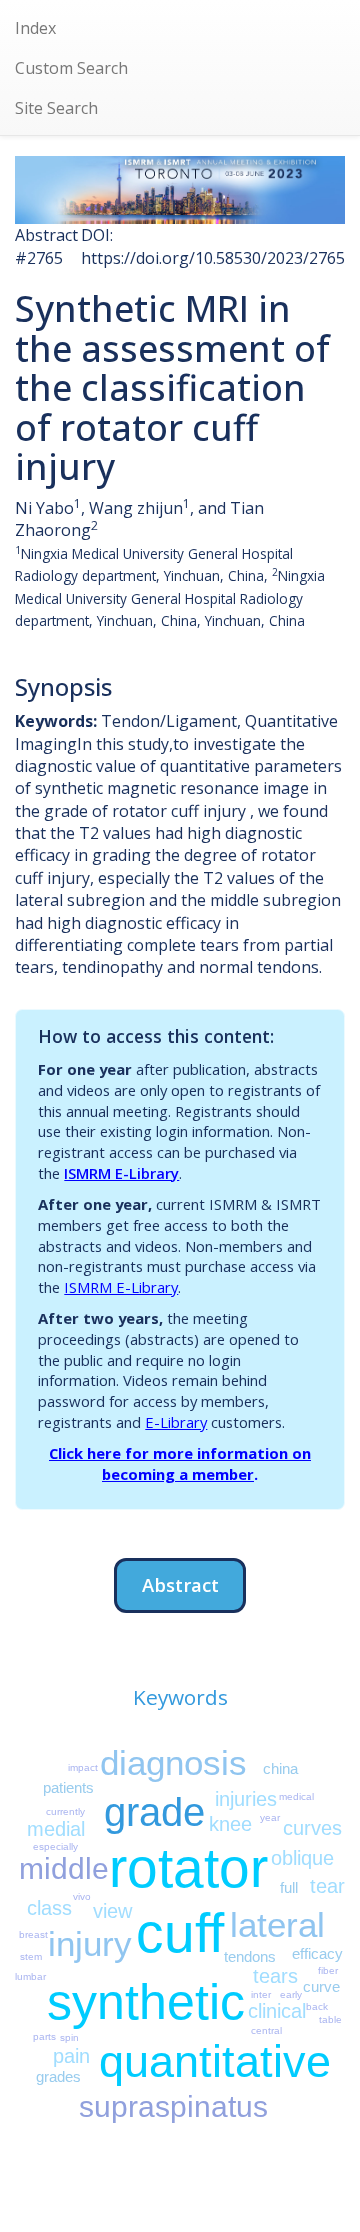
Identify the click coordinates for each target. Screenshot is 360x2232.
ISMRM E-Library (121, 1173)
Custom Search (71, 68)
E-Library (176, 1422)
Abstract (180, 1584)
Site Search (56, 108)
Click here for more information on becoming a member (180, 1463)
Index (35, 28)
